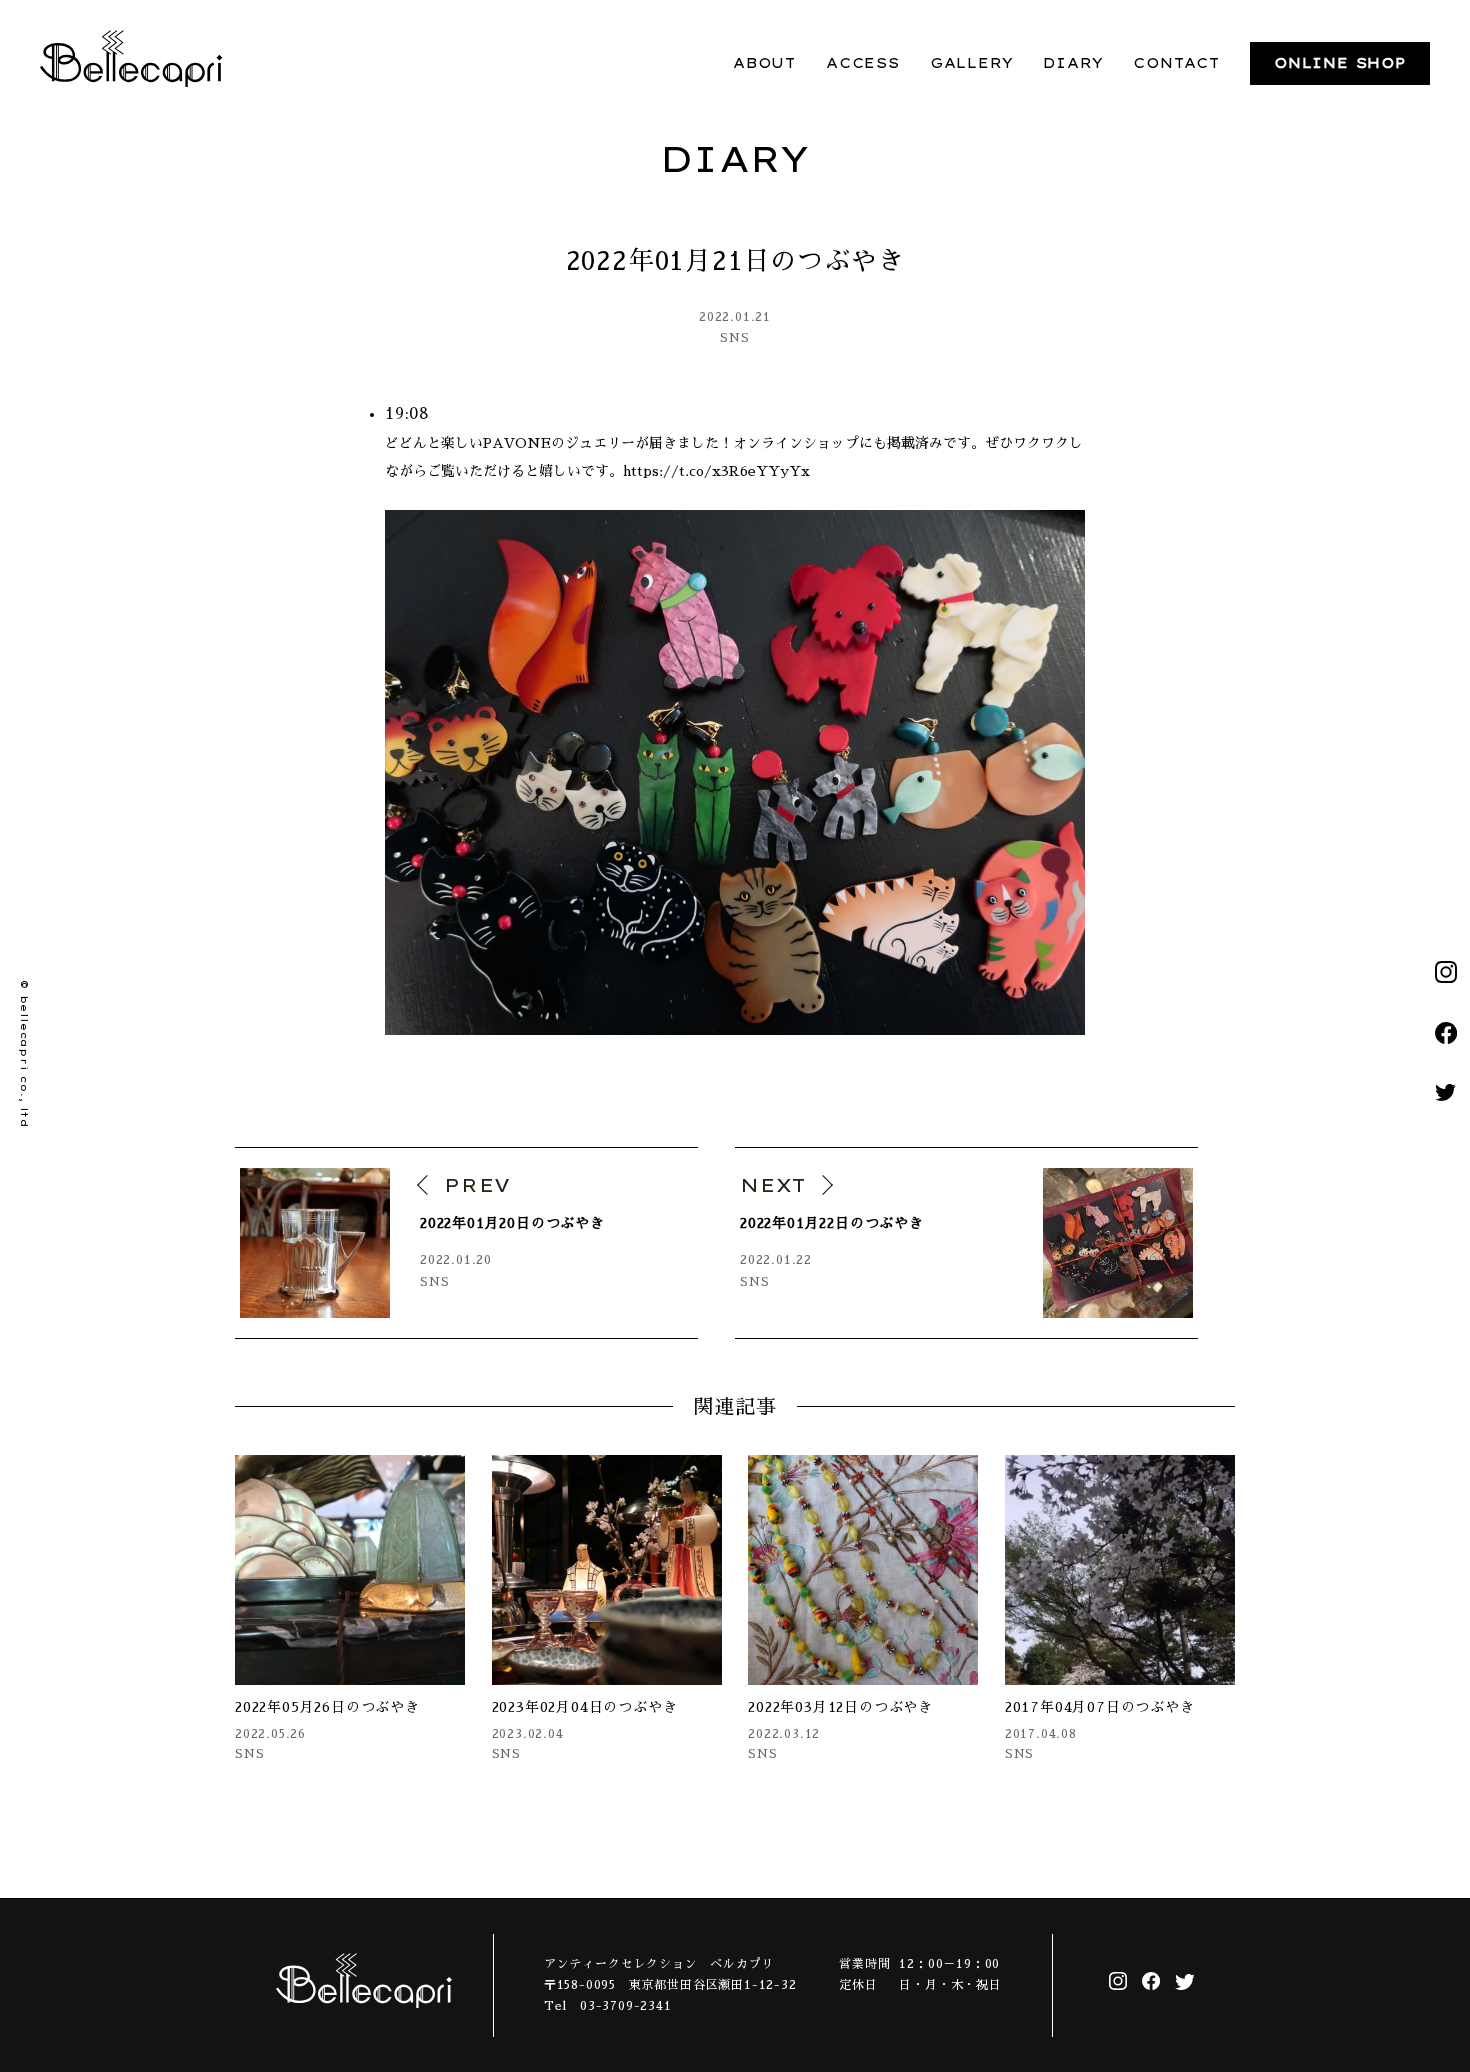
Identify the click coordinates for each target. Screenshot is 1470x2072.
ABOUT (764, 63)
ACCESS (863, 63)
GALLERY (972, 63)
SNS (734, 338)
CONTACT (1176, 63)
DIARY (1073, 63)
